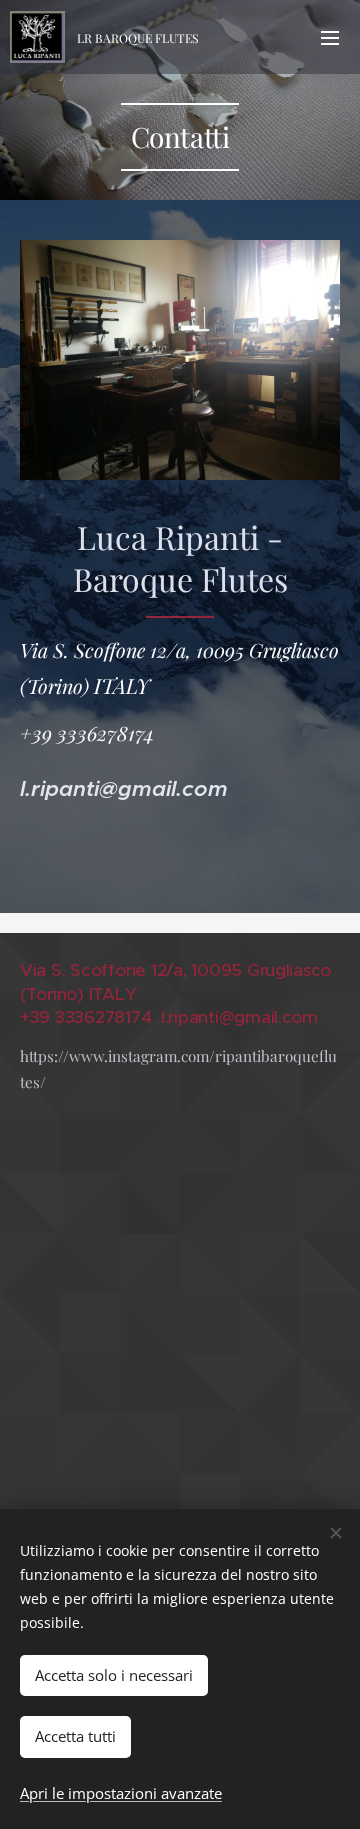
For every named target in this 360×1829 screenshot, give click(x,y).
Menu (330, 37)
